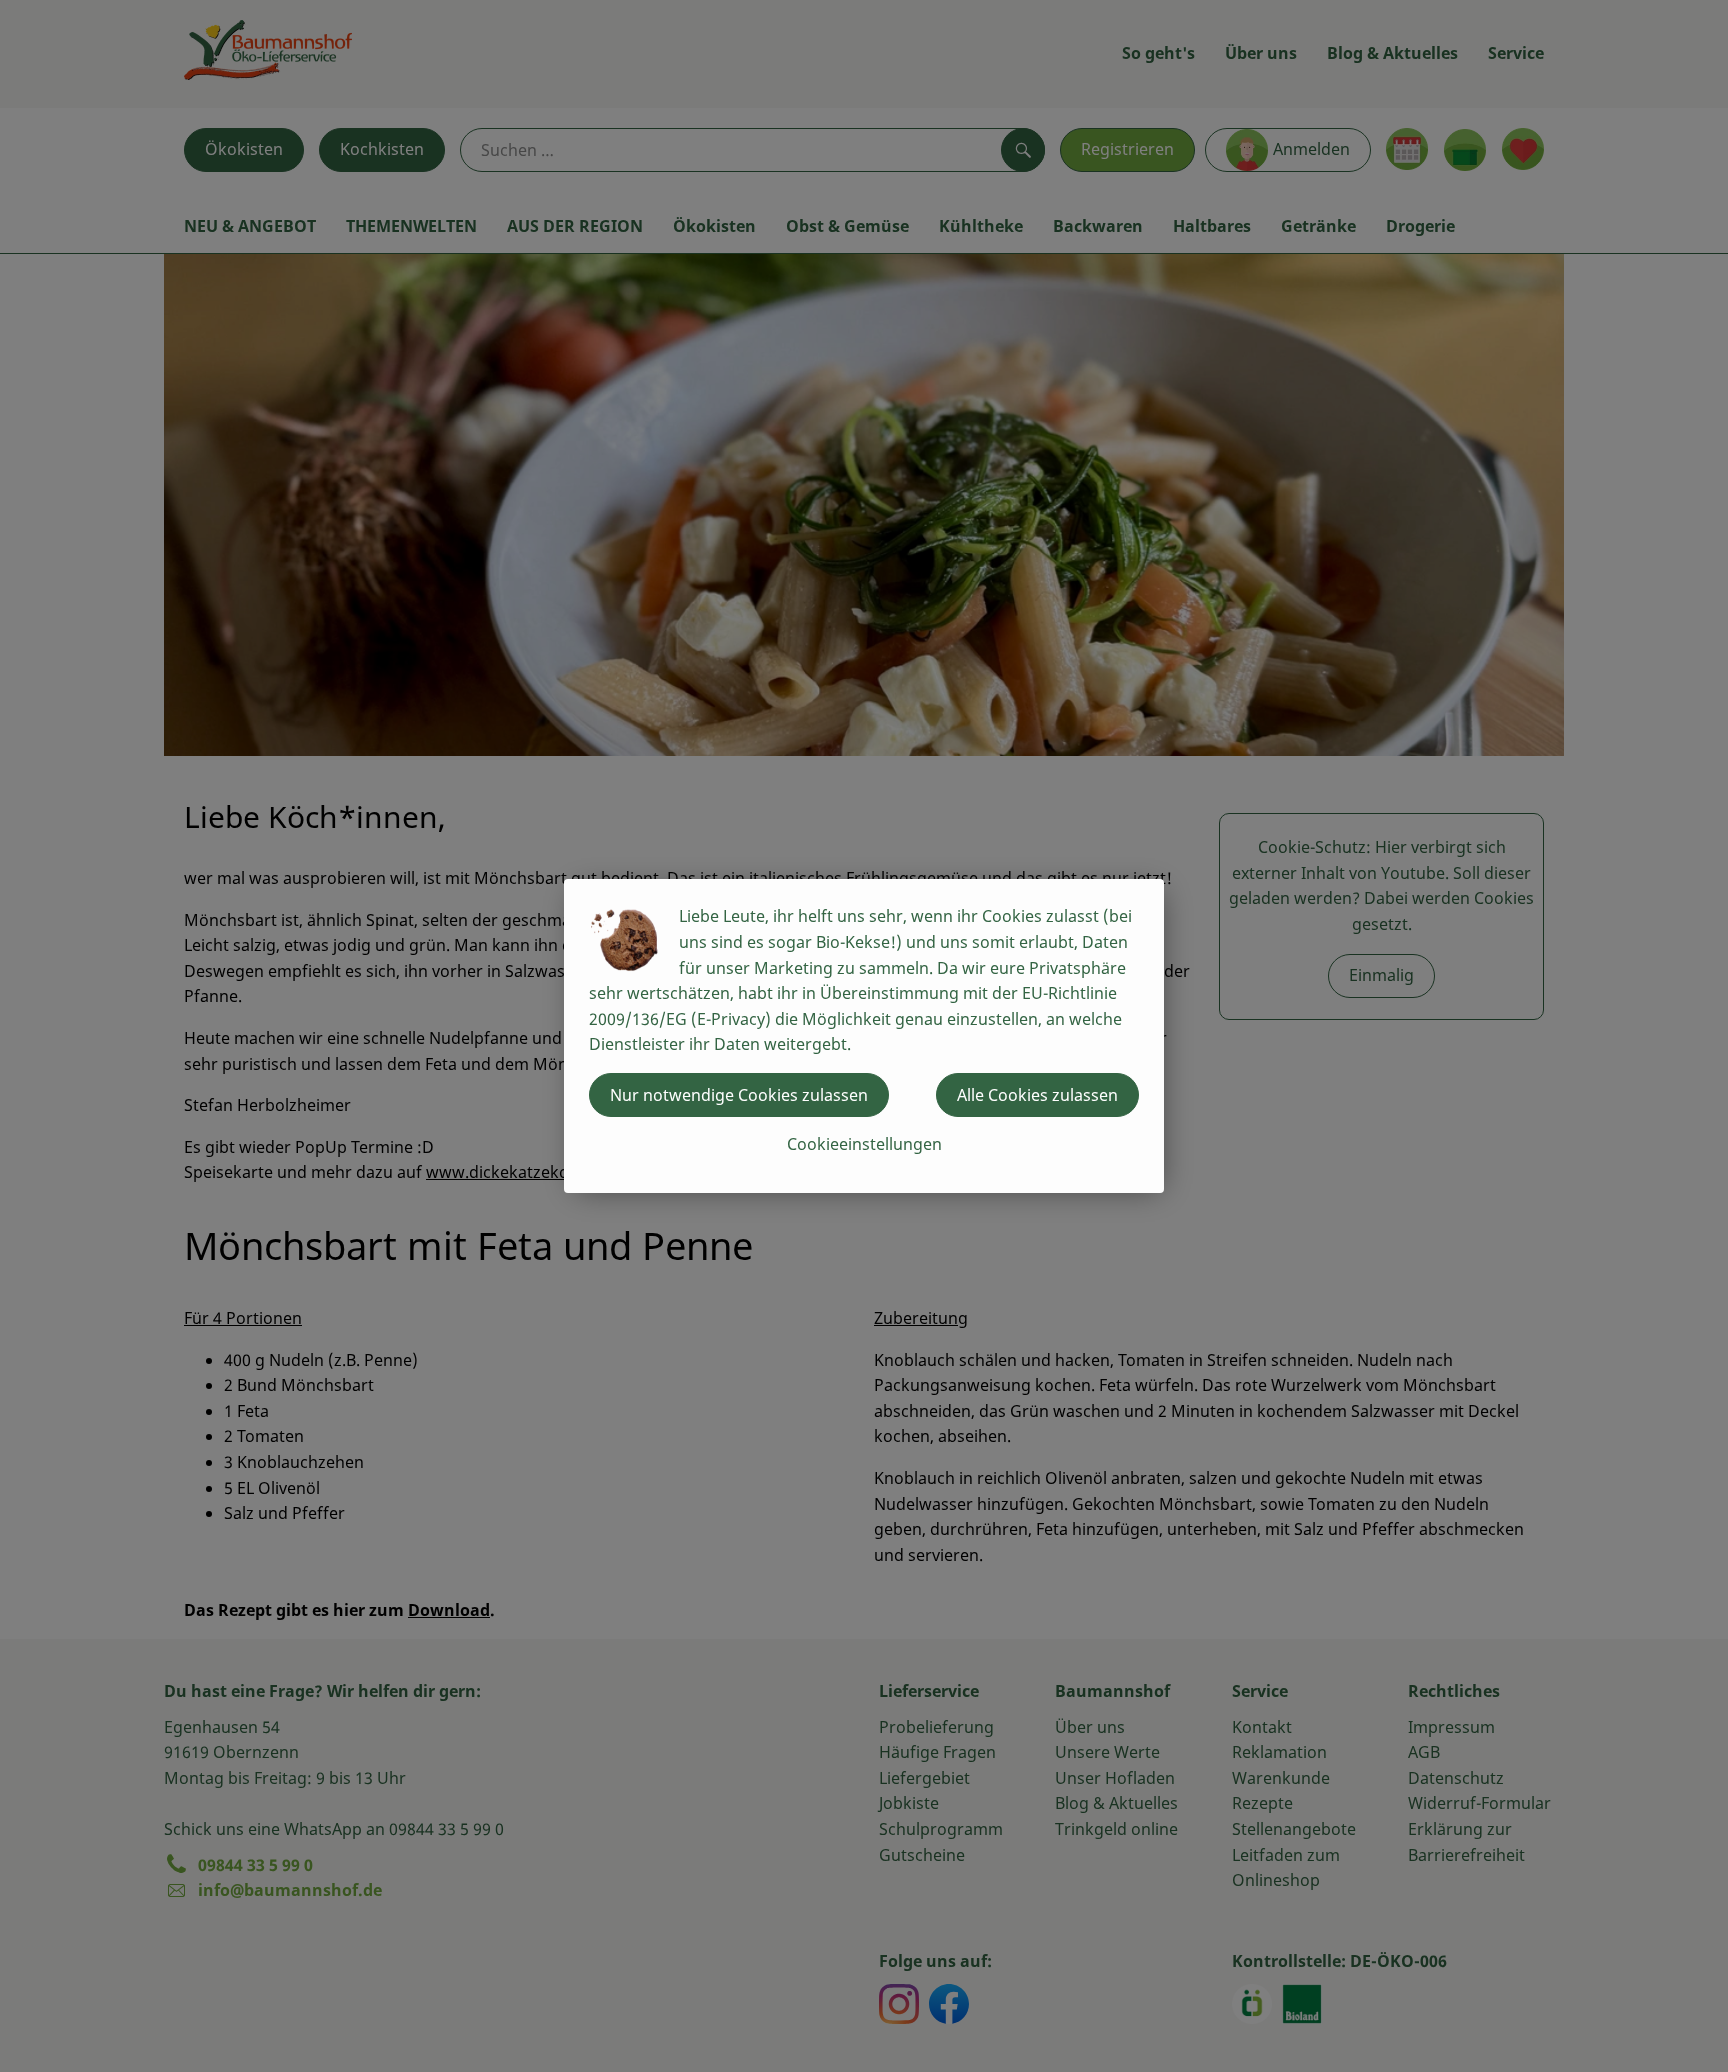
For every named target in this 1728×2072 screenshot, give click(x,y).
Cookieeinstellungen (864, 1144)
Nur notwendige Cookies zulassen (739, 1095)
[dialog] (864, 1036)
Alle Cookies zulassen (1037, 1095)
